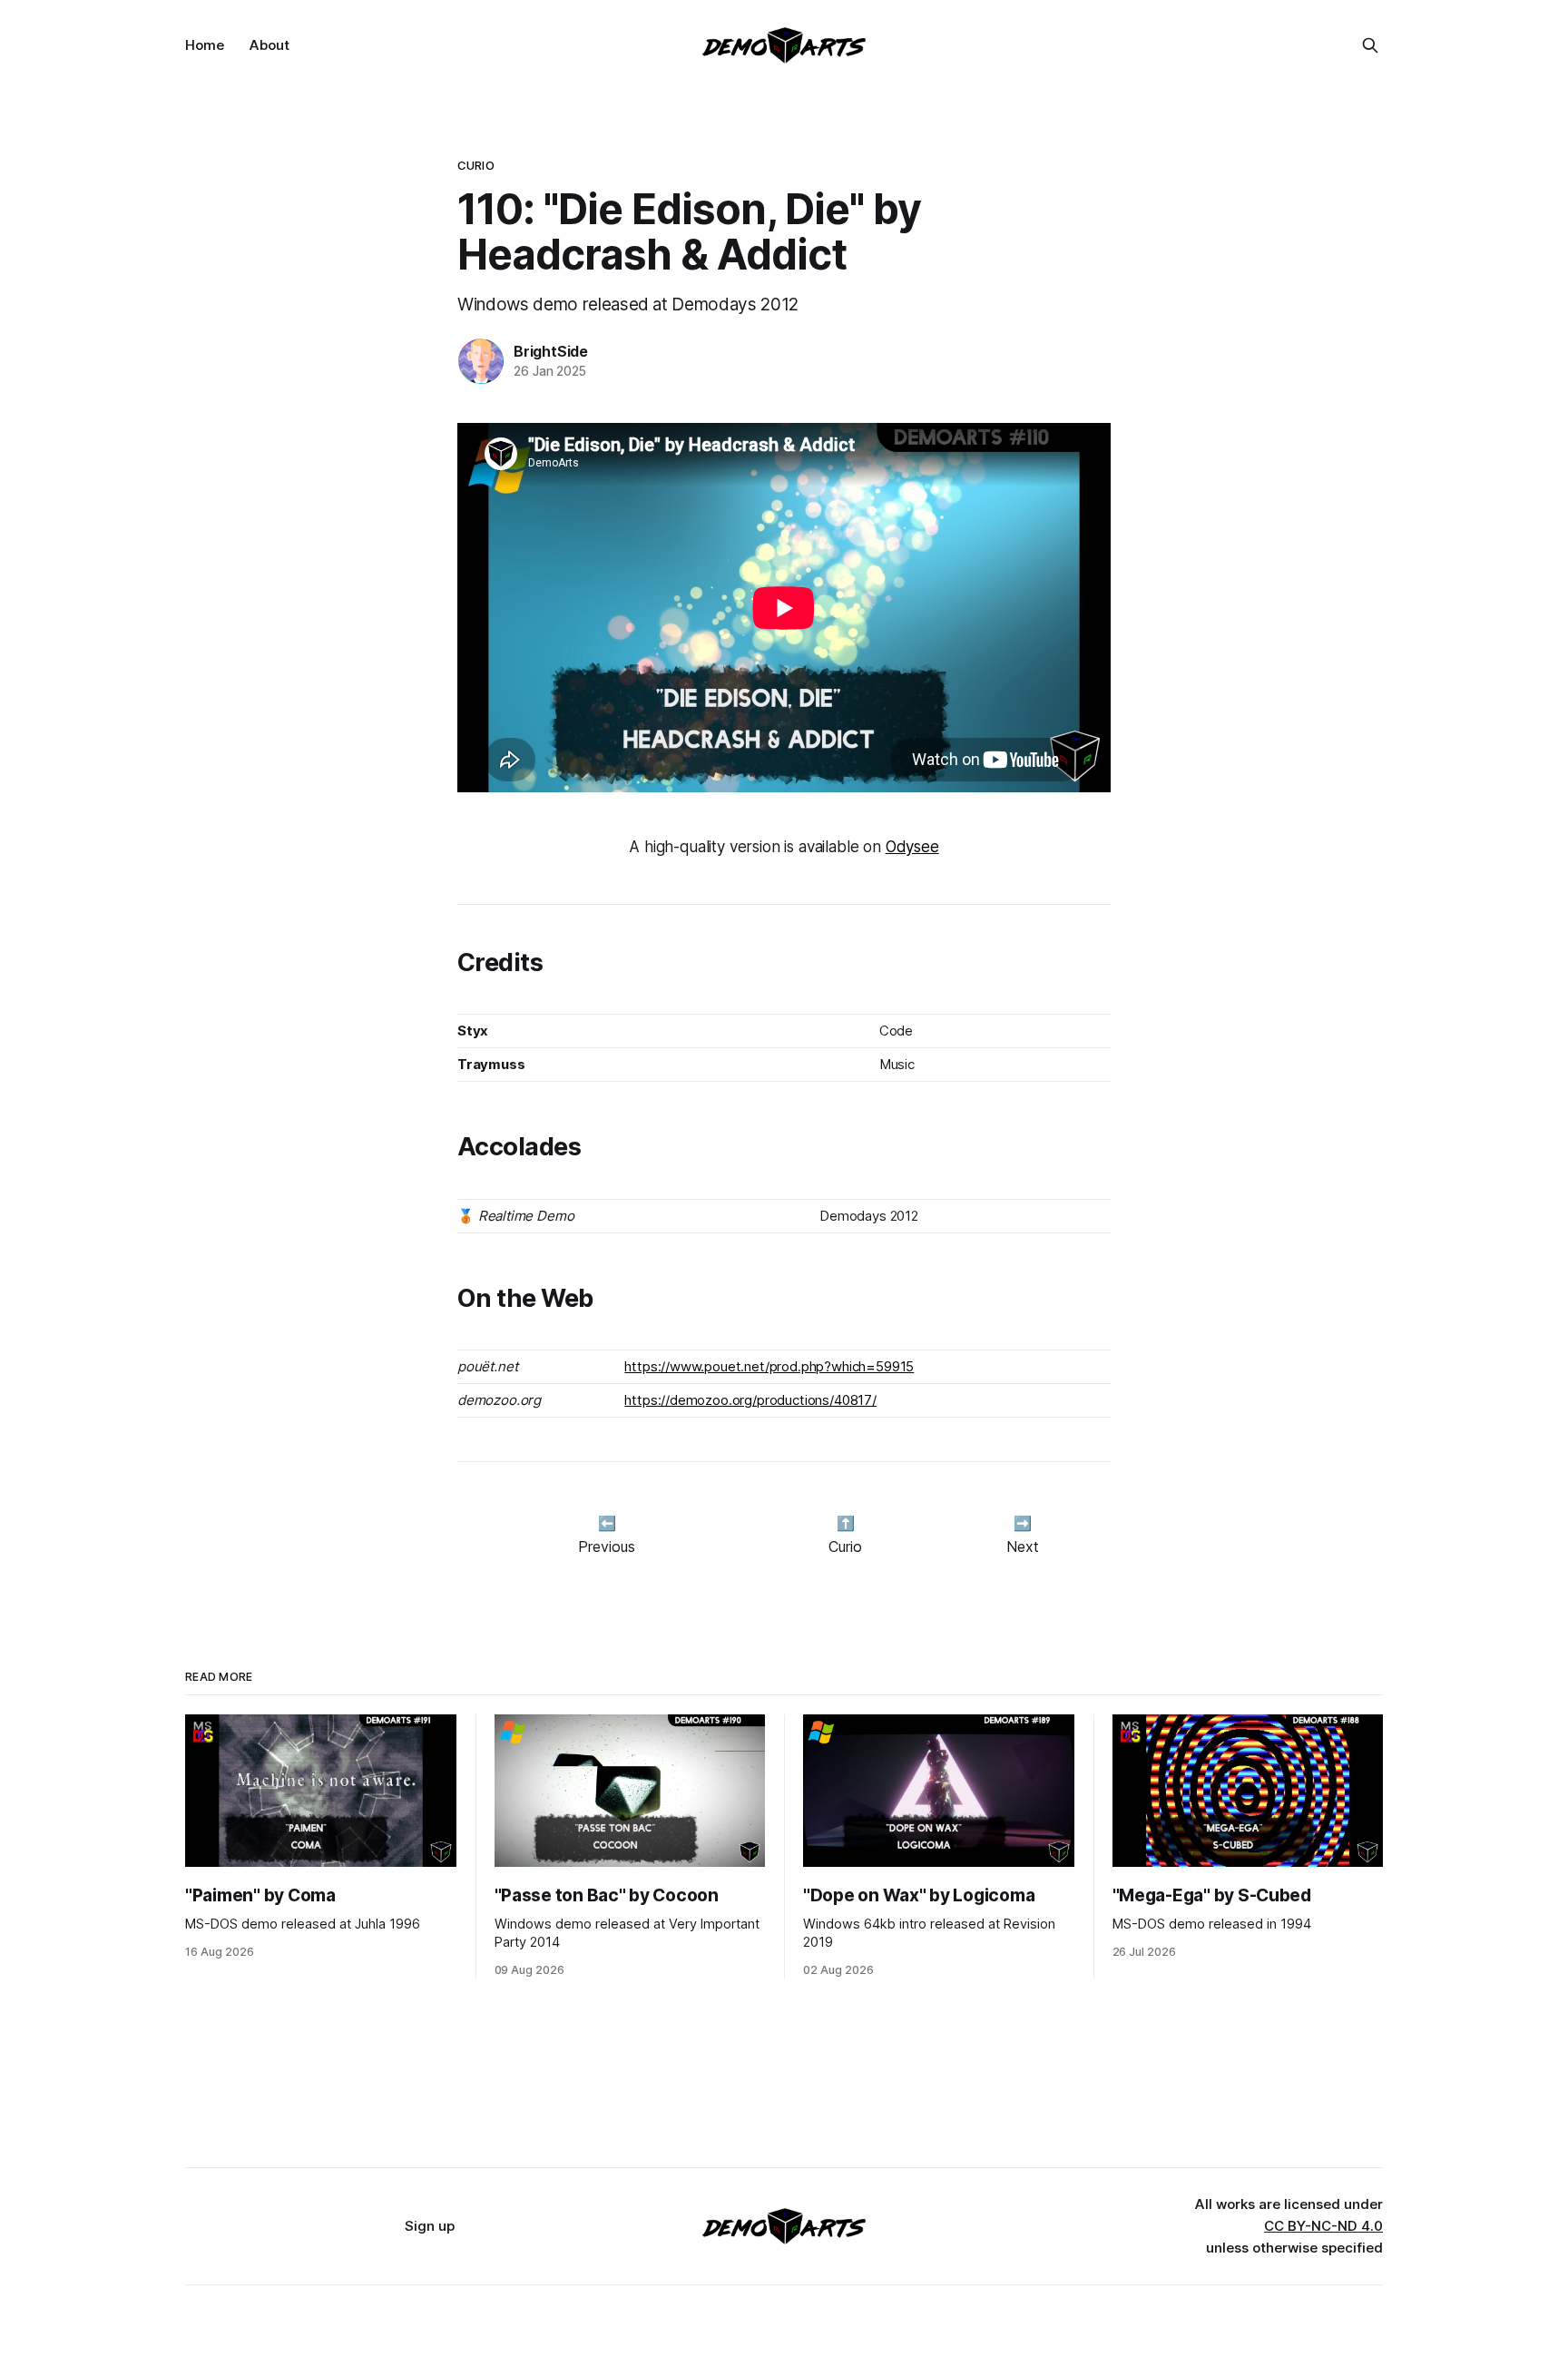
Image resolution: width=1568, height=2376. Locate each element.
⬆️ (846, 1523)
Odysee (912, 847)
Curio (476, 165)
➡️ (1023, 1523)
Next (1023, 1546)
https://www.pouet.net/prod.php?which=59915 (769, 1366)
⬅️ (607, 1523)
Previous (607, 1546)
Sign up (430, 2226)
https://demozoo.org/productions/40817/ (750, 1400)
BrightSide (551, 351)
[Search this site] (1370, 45)
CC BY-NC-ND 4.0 (1323, 2226)
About (269, 45)
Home (205, 45)
